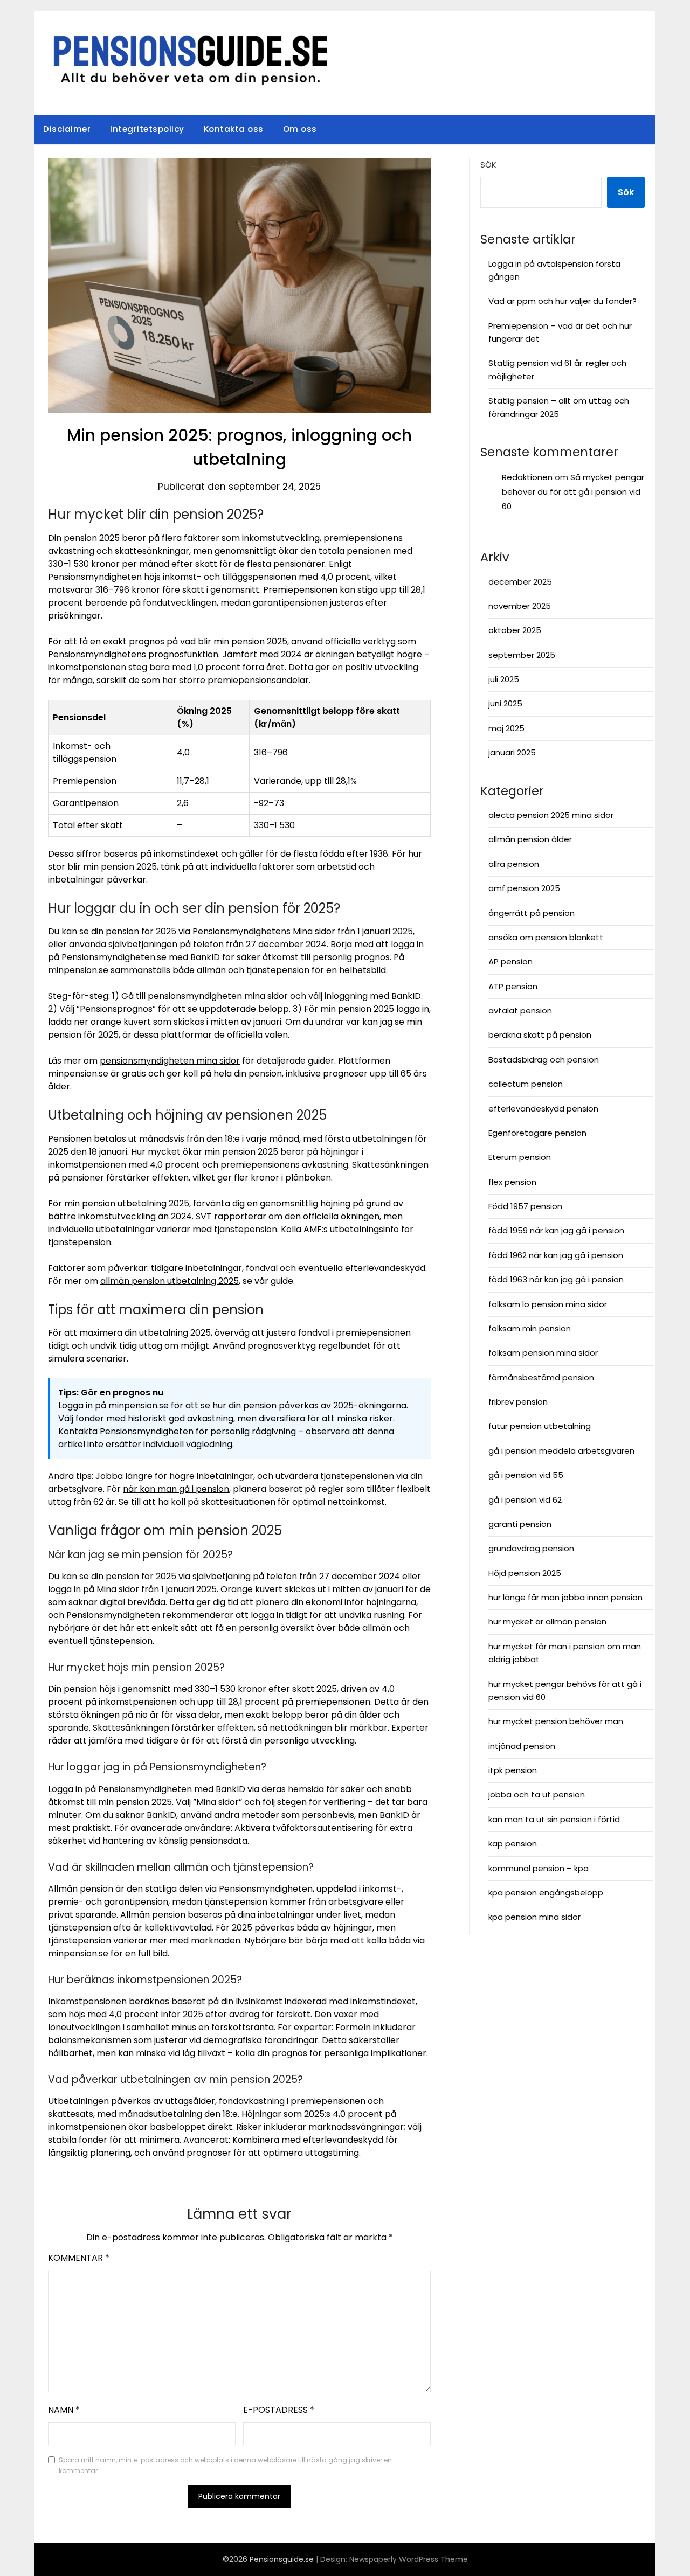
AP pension (510, 961)
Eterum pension (520, 1157)
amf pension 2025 (524, 888)
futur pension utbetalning (540, 1426)
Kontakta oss (234, 129)
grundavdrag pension (531, 1548)
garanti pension (520, 1524)
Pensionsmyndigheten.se (114, 957)
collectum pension (526, 1084)
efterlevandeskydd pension (543, 1109)
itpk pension (513, 1770)
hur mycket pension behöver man (556, 1721)
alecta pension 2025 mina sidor (551, 815)
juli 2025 (504, 679)
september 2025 (522, 655)
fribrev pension (518, 1402)
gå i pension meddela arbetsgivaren (561, 1451)
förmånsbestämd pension (541, 1377)
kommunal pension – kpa (539, 1868)
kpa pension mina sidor (534, 1917)
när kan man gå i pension (176, 1489)
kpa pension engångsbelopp (546, 1893)
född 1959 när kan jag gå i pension (556, 1230)
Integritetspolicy (147, 129)
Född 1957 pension (525, 1206)
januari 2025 (512, 752)
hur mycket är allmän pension (547, 1622)
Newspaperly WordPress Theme (409, 2559)
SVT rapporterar (231, 1216)
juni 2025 (505, 703)
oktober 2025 (515, 630)
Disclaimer (67, 129)
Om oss (300, 129)
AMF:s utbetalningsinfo (351, 1229)
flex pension (512, 1182)
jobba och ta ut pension (537, 1794)
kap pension (513, 1844)
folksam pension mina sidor (543, 1353)
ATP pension (513, 986)
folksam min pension (530, 1328)
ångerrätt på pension (532, 913)
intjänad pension (522, 1746)
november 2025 (520, 606)
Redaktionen (527, 477)
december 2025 (520, 582)
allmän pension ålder (530, 839)
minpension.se (139, 1405)
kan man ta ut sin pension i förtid (554, 1819)
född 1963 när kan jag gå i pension (556, 1279)
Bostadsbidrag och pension (544, 1060)
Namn (64, 2410)
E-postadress (279, 2410)
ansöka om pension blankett (546, 937)
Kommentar (79, 2258)
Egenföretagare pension (537, 1133)
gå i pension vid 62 (525, 1500)
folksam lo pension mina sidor (548, 1304)
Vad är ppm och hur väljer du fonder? (563, 301)
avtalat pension (520, 1011)
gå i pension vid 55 (526, 1475)
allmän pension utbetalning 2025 (170, 1281)
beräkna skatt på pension (540, 1035)
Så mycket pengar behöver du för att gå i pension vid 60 (573, 492)
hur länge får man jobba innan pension (565, 1597)
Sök (488, 165)
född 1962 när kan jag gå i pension (556, 1255)
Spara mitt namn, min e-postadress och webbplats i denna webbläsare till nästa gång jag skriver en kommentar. (225, 2465)
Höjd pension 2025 (525, 1573)
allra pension (514, 864)
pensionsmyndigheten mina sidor (170, 1061)
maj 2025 (506, 728)
